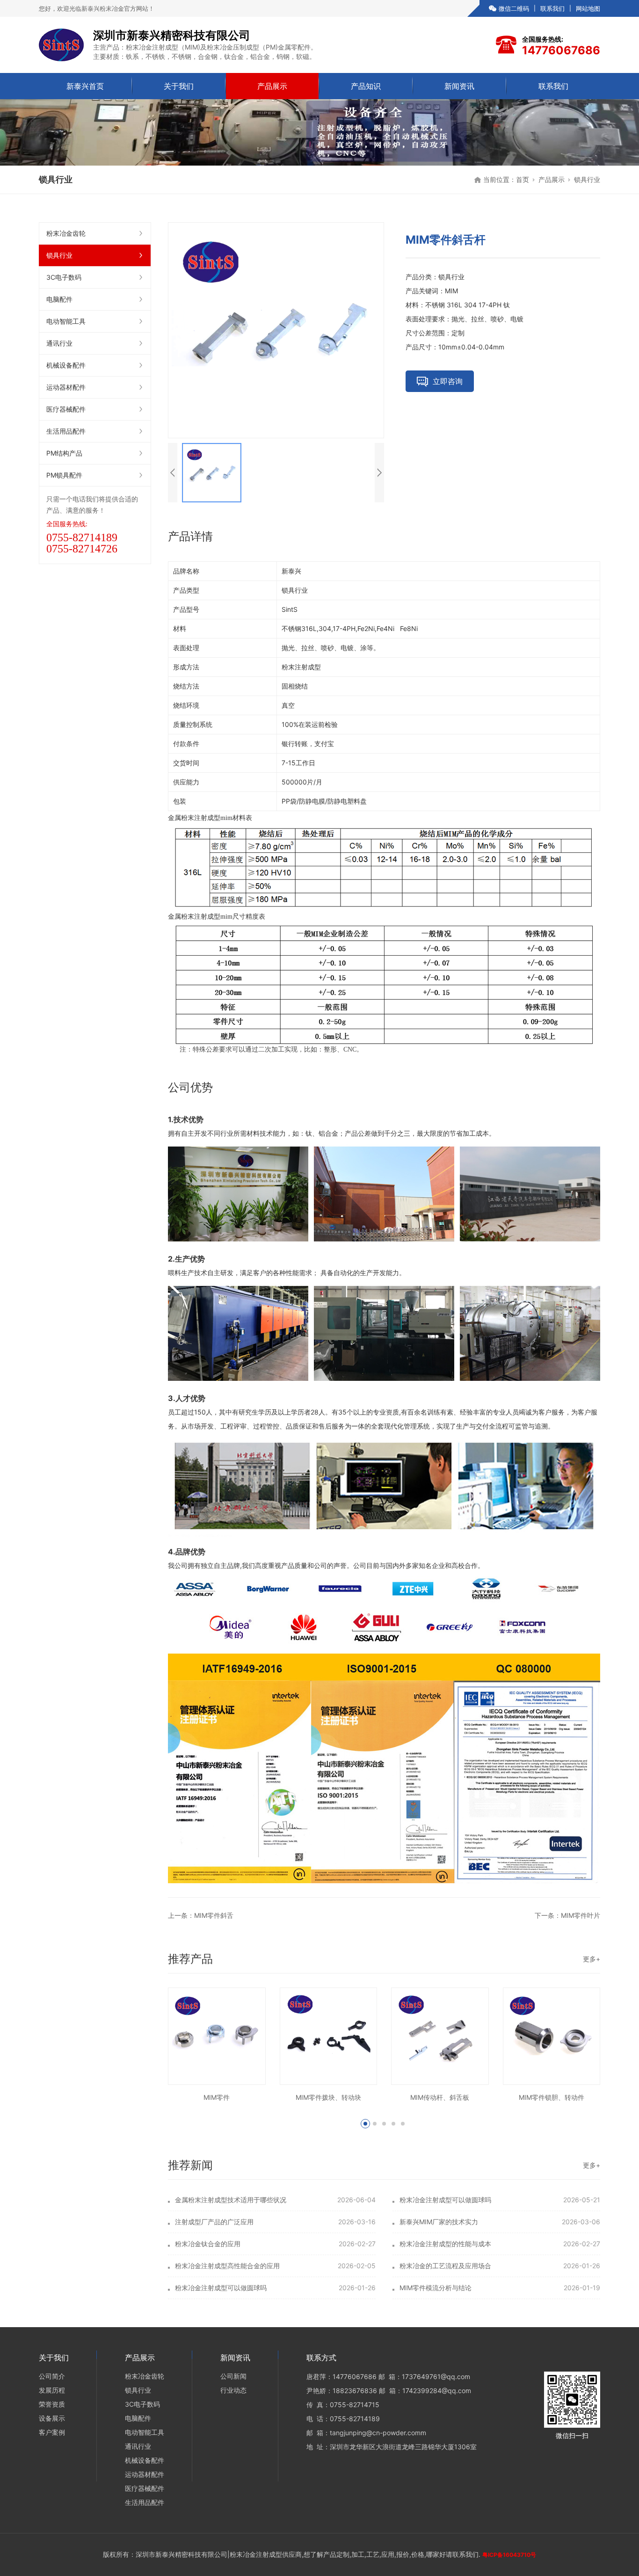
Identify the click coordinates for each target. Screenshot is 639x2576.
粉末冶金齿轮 (66, 233)
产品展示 (272, 86)
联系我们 (552, 8)
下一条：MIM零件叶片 (567, 1915)
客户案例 (52, 2432)
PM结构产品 (64, 453)
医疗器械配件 (66, 409)
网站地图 (588, 8)
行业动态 (233, 2390)
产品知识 (366, 86)
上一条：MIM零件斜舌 (201, 1915)
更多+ (592, 1959)
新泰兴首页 (85, 86)
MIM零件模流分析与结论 (436, 2288)
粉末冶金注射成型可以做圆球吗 (445, 2200)
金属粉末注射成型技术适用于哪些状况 (231, 2200)
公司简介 (52, 2376)
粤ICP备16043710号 (509, 2555)
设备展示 (52, 2418)
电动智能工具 (66, 321)
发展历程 (52, 2390)
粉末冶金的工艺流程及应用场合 (445, 2266)
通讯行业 (59, 343)
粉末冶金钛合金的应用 (208, 2244)
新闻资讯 (459, 86)
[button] (365, 2124)
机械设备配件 (66, 365)
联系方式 (321, 2358)
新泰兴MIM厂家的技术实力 (439, 2222)
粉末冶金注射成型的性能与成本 (445, 2244)
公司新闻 (233, 2376)
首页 (523, 179)
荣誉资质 (52, 2404)
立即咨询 (448, 381)
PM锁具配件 (64, 475)
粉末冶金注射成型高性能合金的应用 (227, 2266)
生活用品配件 (66, 431)
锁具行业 (587, 179)
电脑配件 (59, 299)
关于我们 (179, 86)
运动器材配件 (66, 387)
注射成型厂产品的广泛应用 (214, 2222)
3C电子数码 (64, 277)
